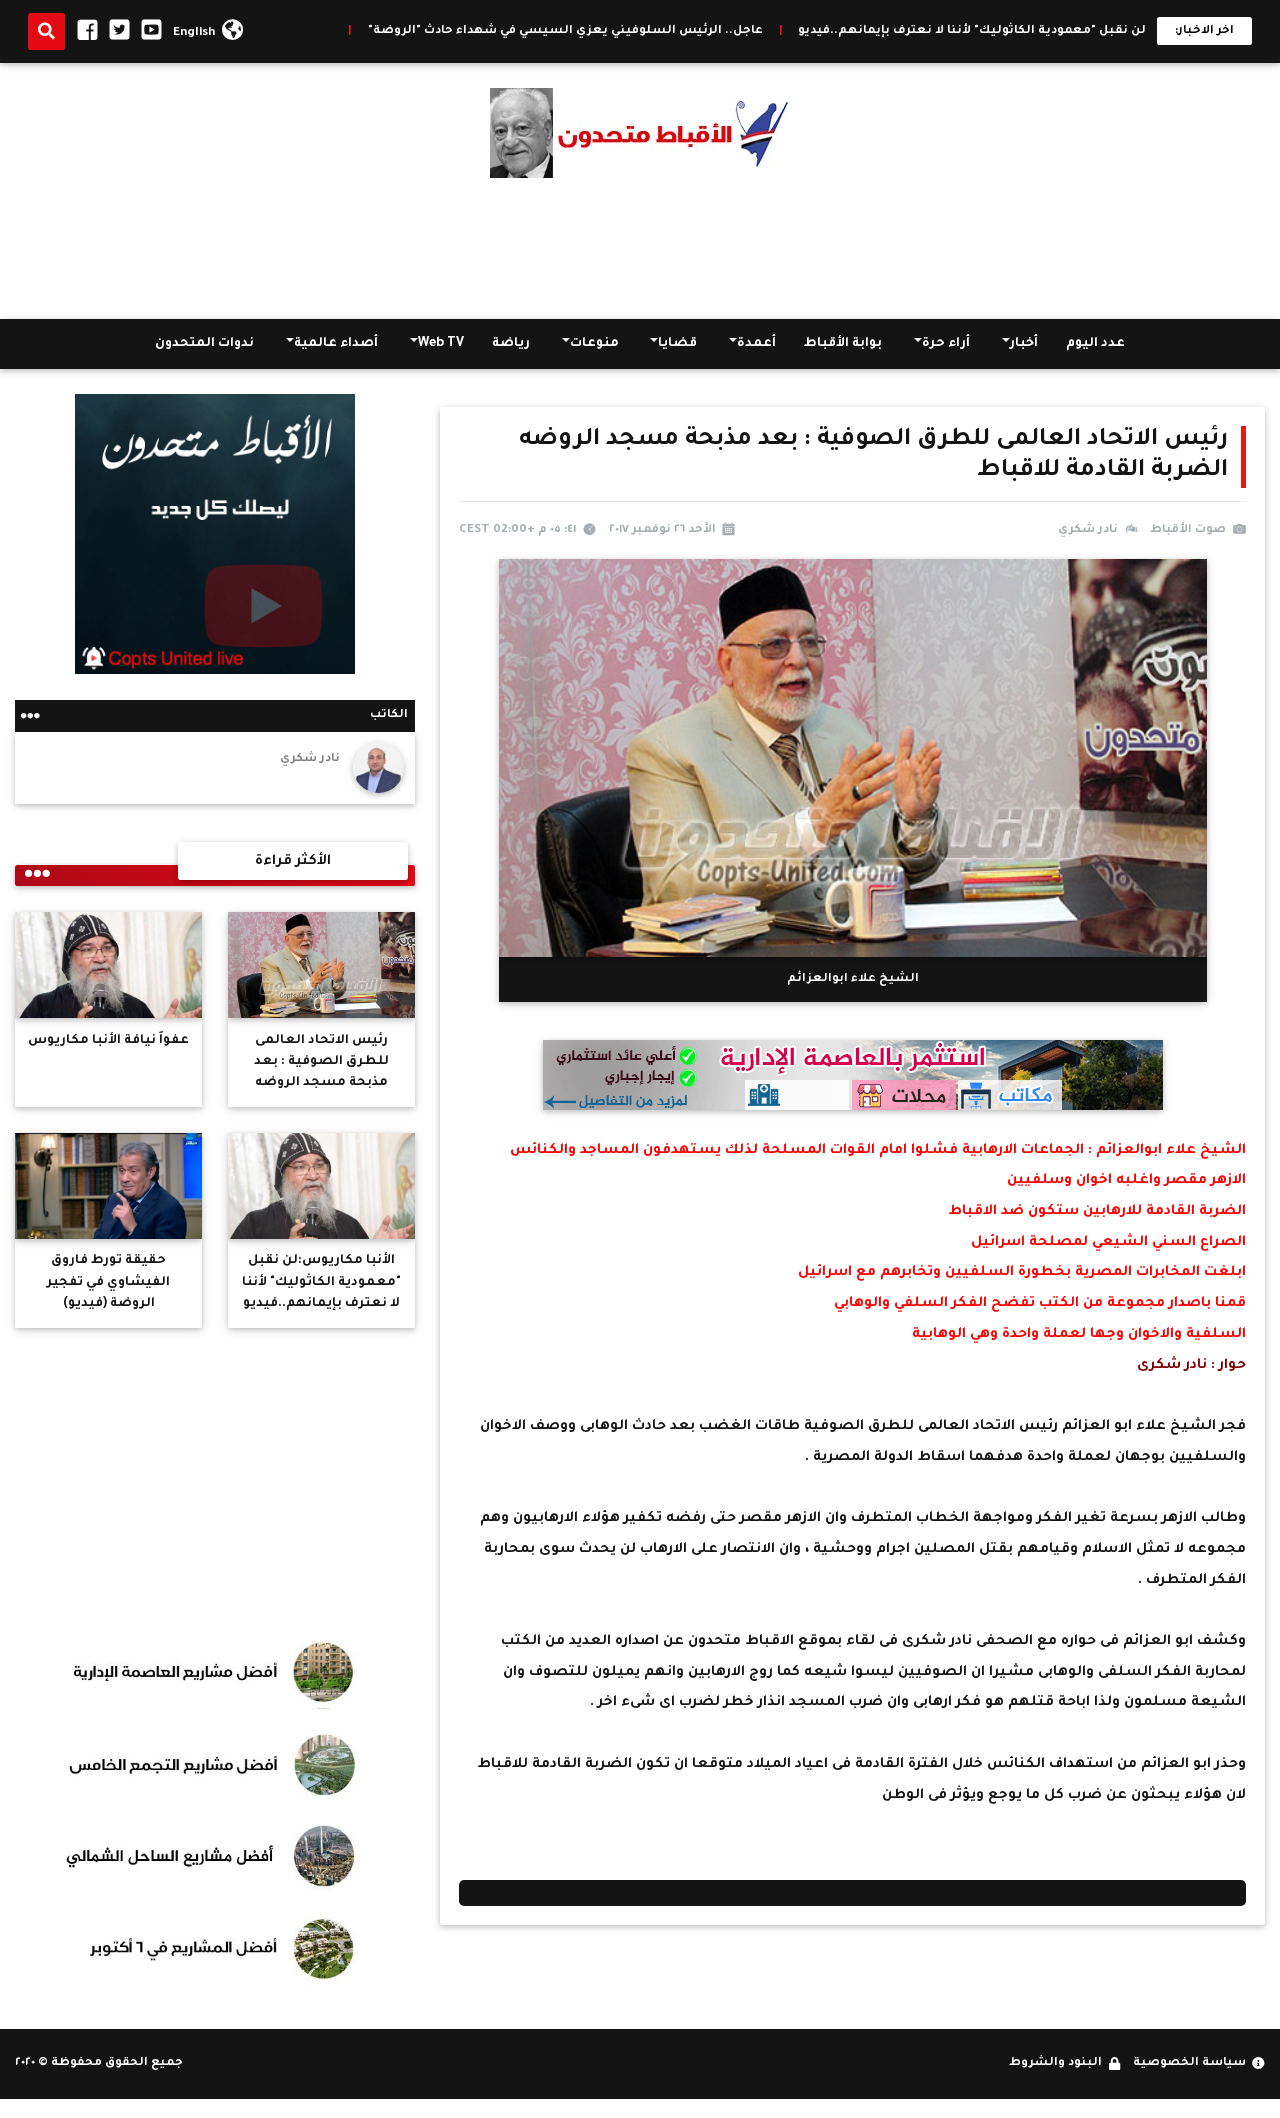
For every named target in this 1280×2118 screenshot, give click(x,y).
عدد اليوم (1095, 344)
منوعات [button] (594, 344)
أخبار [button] (1024, 344)
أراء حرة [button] (946, 344)
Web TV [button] (441, 344)
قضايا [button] (677, 344)
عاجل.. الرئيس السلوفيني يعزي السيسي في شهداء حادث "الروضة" (680, 31)
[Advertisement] (640, 249)
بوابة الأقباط (843, 344)
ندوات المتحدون (204, 344)
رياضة (511, 344)
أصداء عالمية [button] (336, 344)
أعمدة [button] (756, 344)
